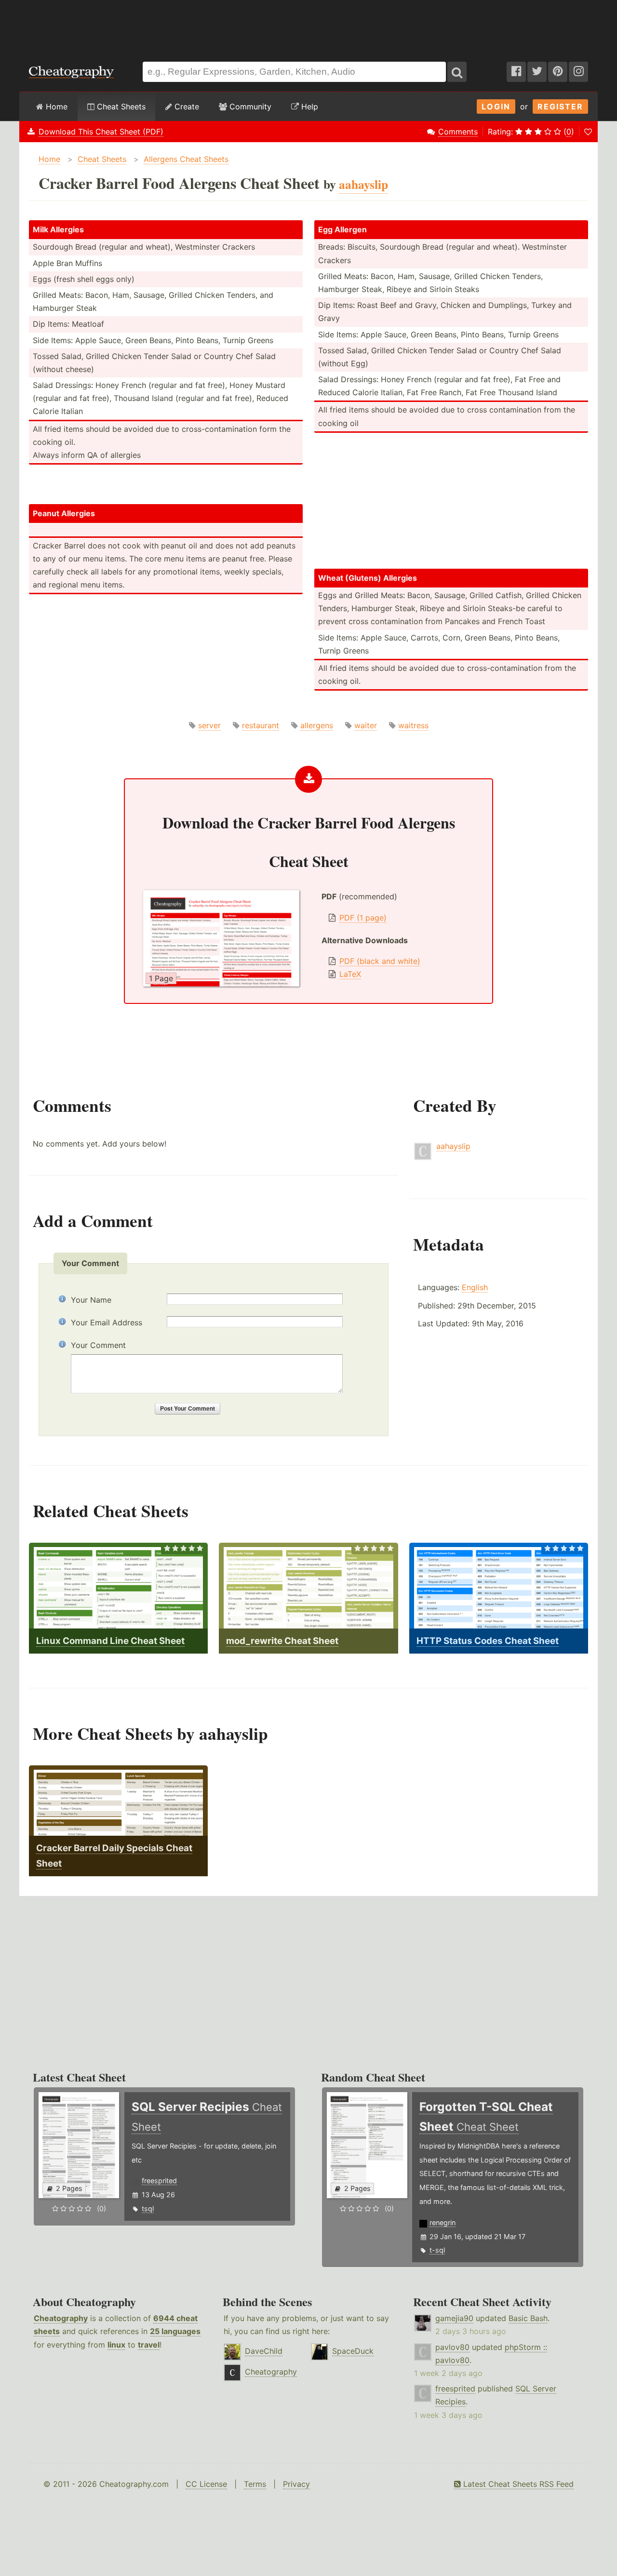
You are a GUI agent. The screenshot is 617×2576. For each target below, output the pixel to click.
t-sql (437, 2250)
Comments (458, 132)
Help (308, 107)
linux (116, 2345)
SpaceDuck (353, 2351)
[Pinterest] (558, 72)
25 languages (175, 2331)
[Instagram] (578, 72)
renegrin (443, 2222)
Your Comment (98, 1345)
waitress (413, 725)
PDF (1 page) (363, 918)
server (209, 725)
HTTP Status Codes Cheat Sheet (488, 1641)
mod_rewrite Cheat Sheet (282, 1641)
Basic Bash (528, 2318)
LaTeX (350, 974)
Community (249, 107)
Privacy (296, 2484)
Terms (255, 2484)
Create (186, 107)
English (475, 1287)
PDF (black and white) (380, 961)
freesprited (159, 2181)
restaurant (261, 725)
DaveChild (264, 2351)
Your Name (91, 1300)
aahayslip (453, 1146)
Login (496, 107)
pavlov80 (452, 2347)
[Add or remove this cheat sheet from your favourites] (588, 132)
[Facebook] (516, 72)
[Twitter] (537, 72)
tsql (148, 2209)
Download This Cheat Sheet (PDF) (101, 132)
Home (55, 107)
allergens (317, 725)
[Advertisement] (308, 26)
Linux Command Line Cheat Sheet (110, 1641)
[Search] (457, 72)
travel (149, 2345)
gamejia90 (454, 2318)
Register (560, 107)
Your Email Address (107, 1322)
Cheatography (61, 2318)
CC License (206, 2484)
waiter (366, 725)
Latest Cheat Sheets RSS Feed (517, 2484)
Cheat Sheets (120, 107)
